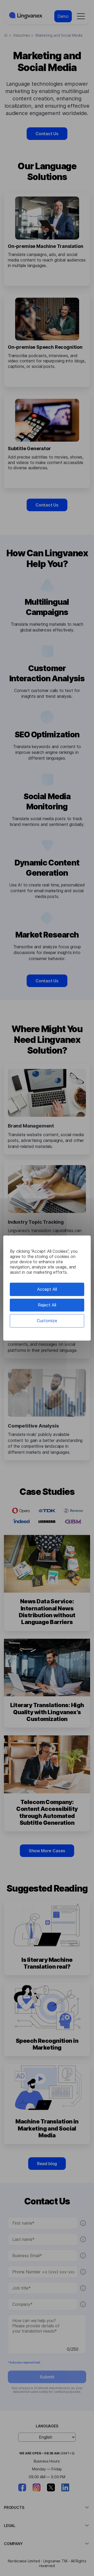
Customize (47, 1321)
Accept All (47, 1289)
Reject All (47, 1305)
